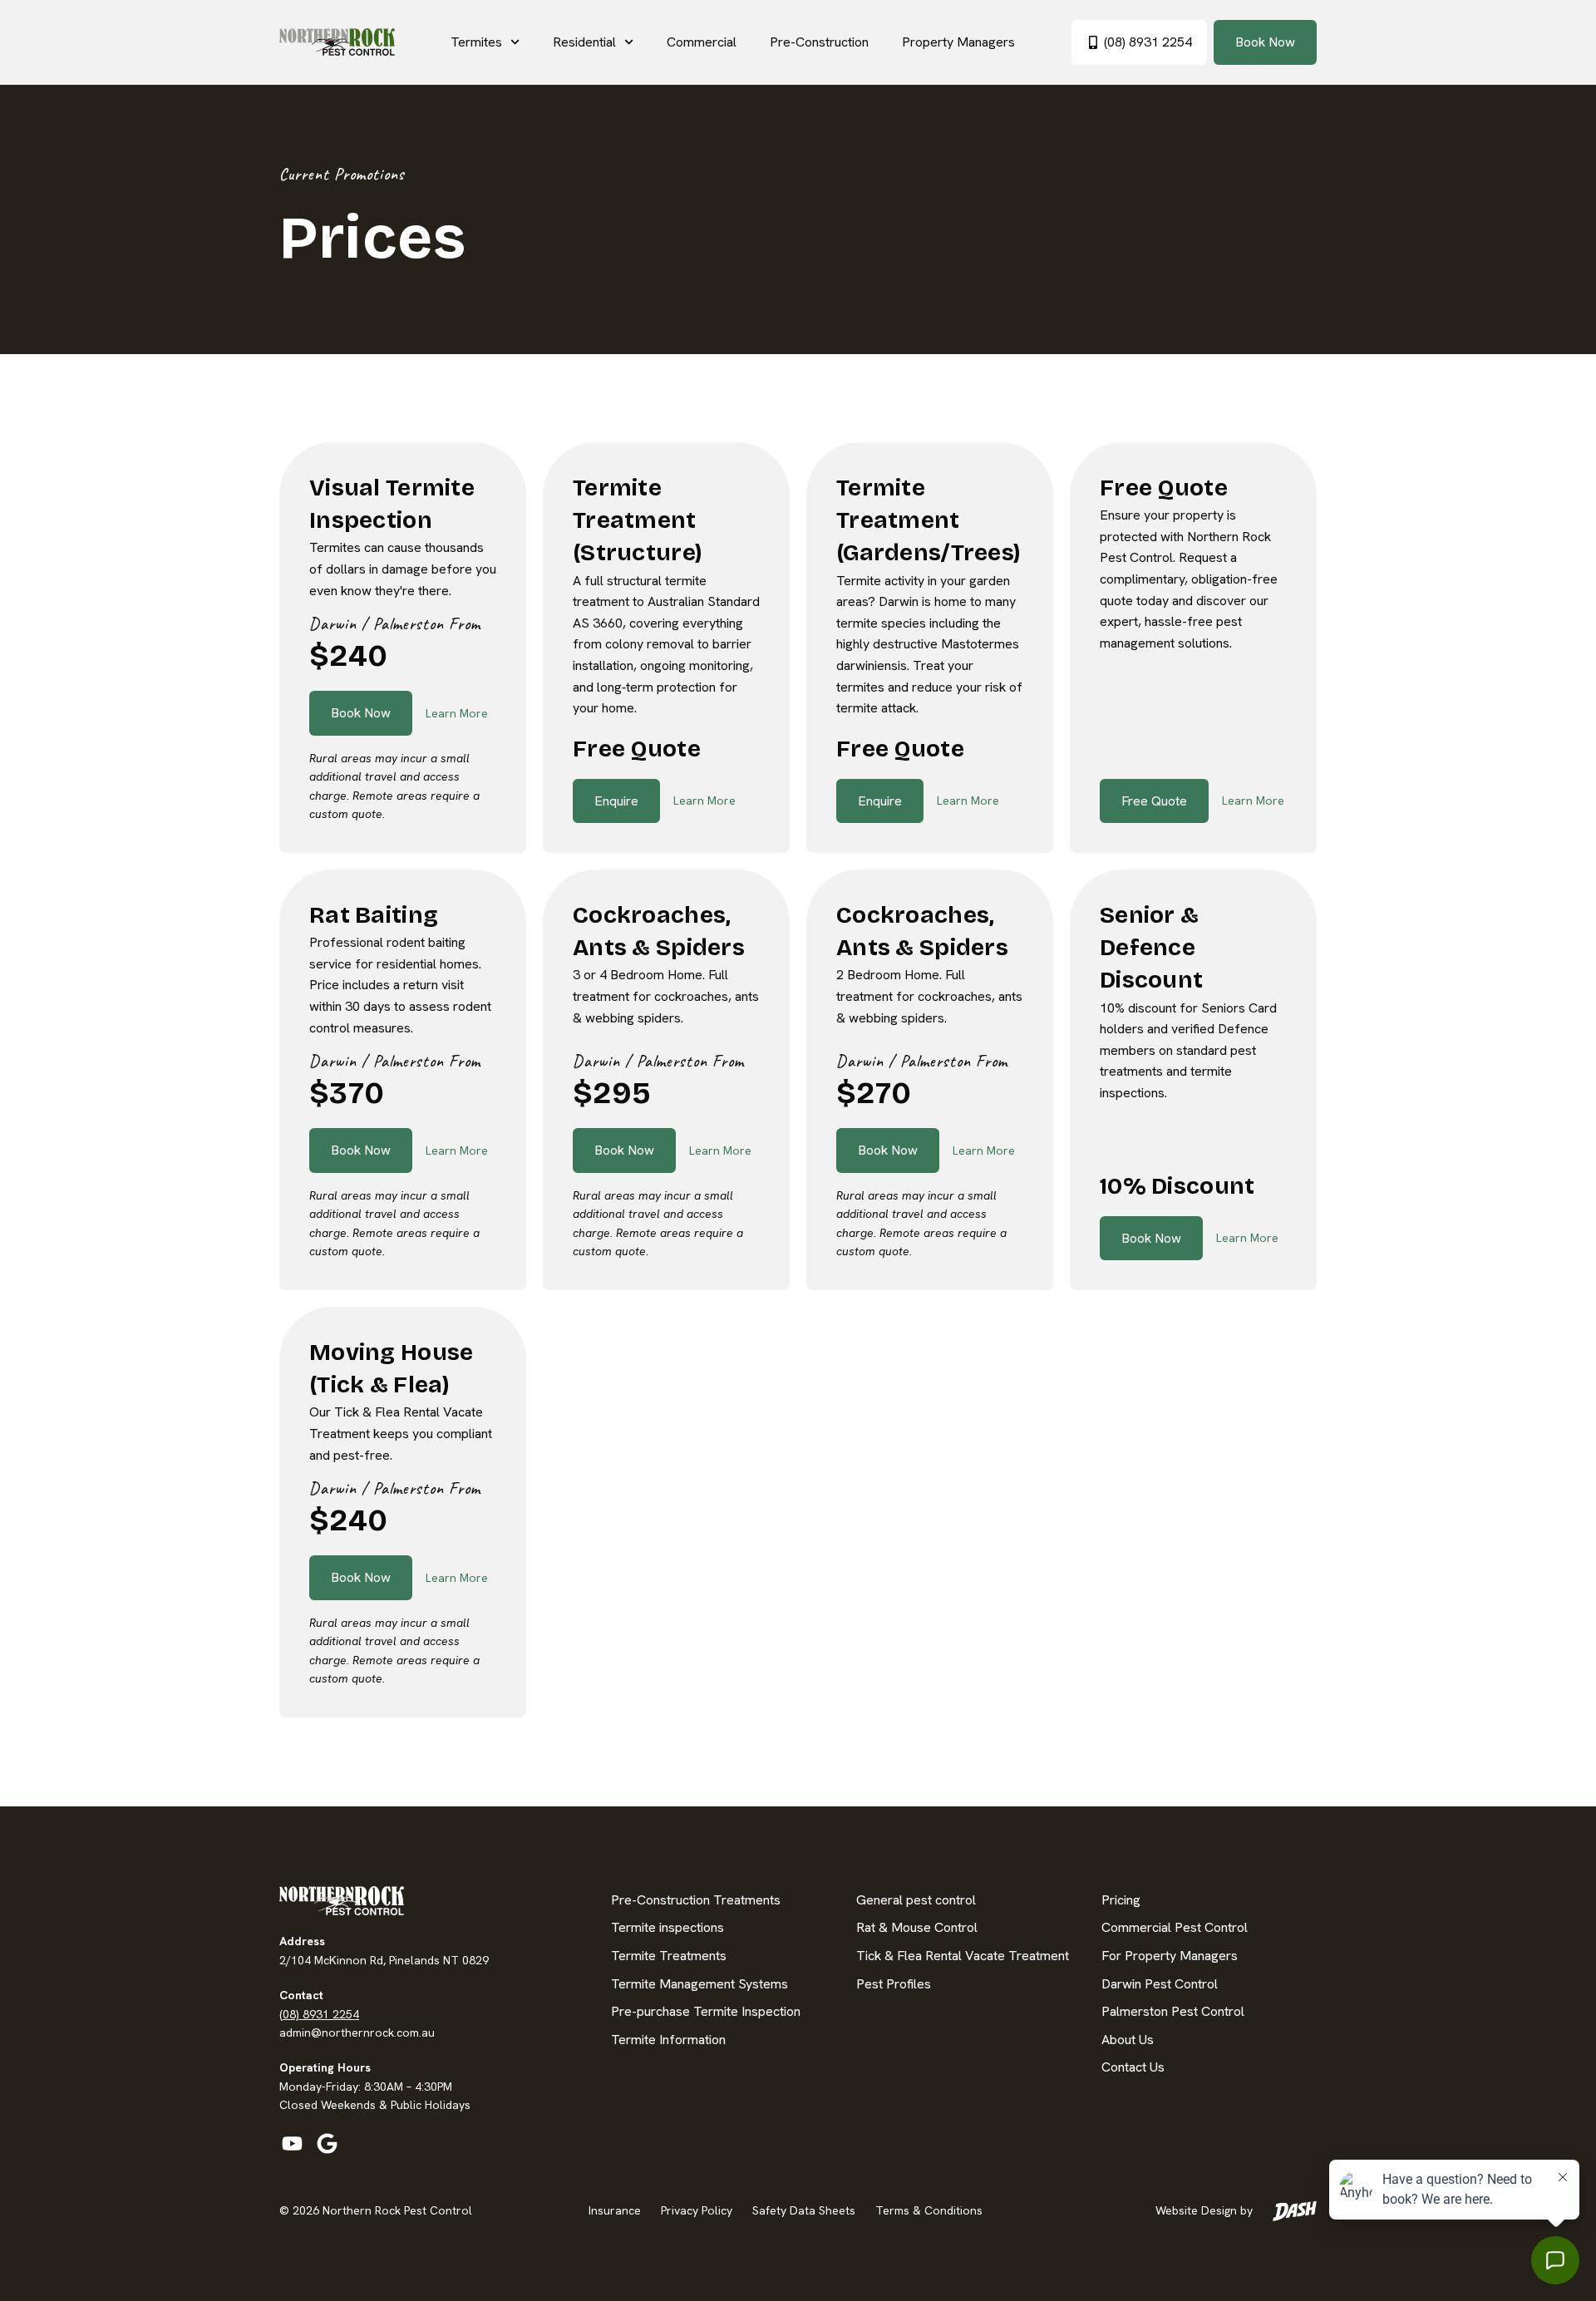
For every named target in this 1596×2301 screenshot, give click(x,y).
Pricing (1121, 1900)
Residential (584, 42)
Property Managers (958, 42)
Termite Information (668, 2040)
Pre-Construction (819, 42)
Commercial (702, 42)
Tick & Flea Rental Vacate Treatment (963, 1956)
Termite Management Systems (699, 1984)
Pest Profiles (894, 1984)
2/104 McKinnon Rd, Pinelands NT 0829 (384, 1960)
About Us (1128, 2040)
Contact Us (1133, 2067)
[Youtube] (292, 2144)
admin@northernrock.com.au (357, 2032)
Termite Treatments (669, 1956)
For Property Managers (1170, 1956)
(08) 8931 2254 (319, 2014)
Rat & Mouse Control (917, 1927)
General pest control (916, 1900)
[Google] (327, 2144)
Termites (476, 42)
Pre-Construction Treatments (696, 1900)
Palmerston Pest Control (1173, 2011)
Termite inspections (667, 1927)
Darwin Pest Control (1160, 1984)
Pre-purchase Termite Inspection (706, 2011)
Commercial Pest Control (1175, 1927)
